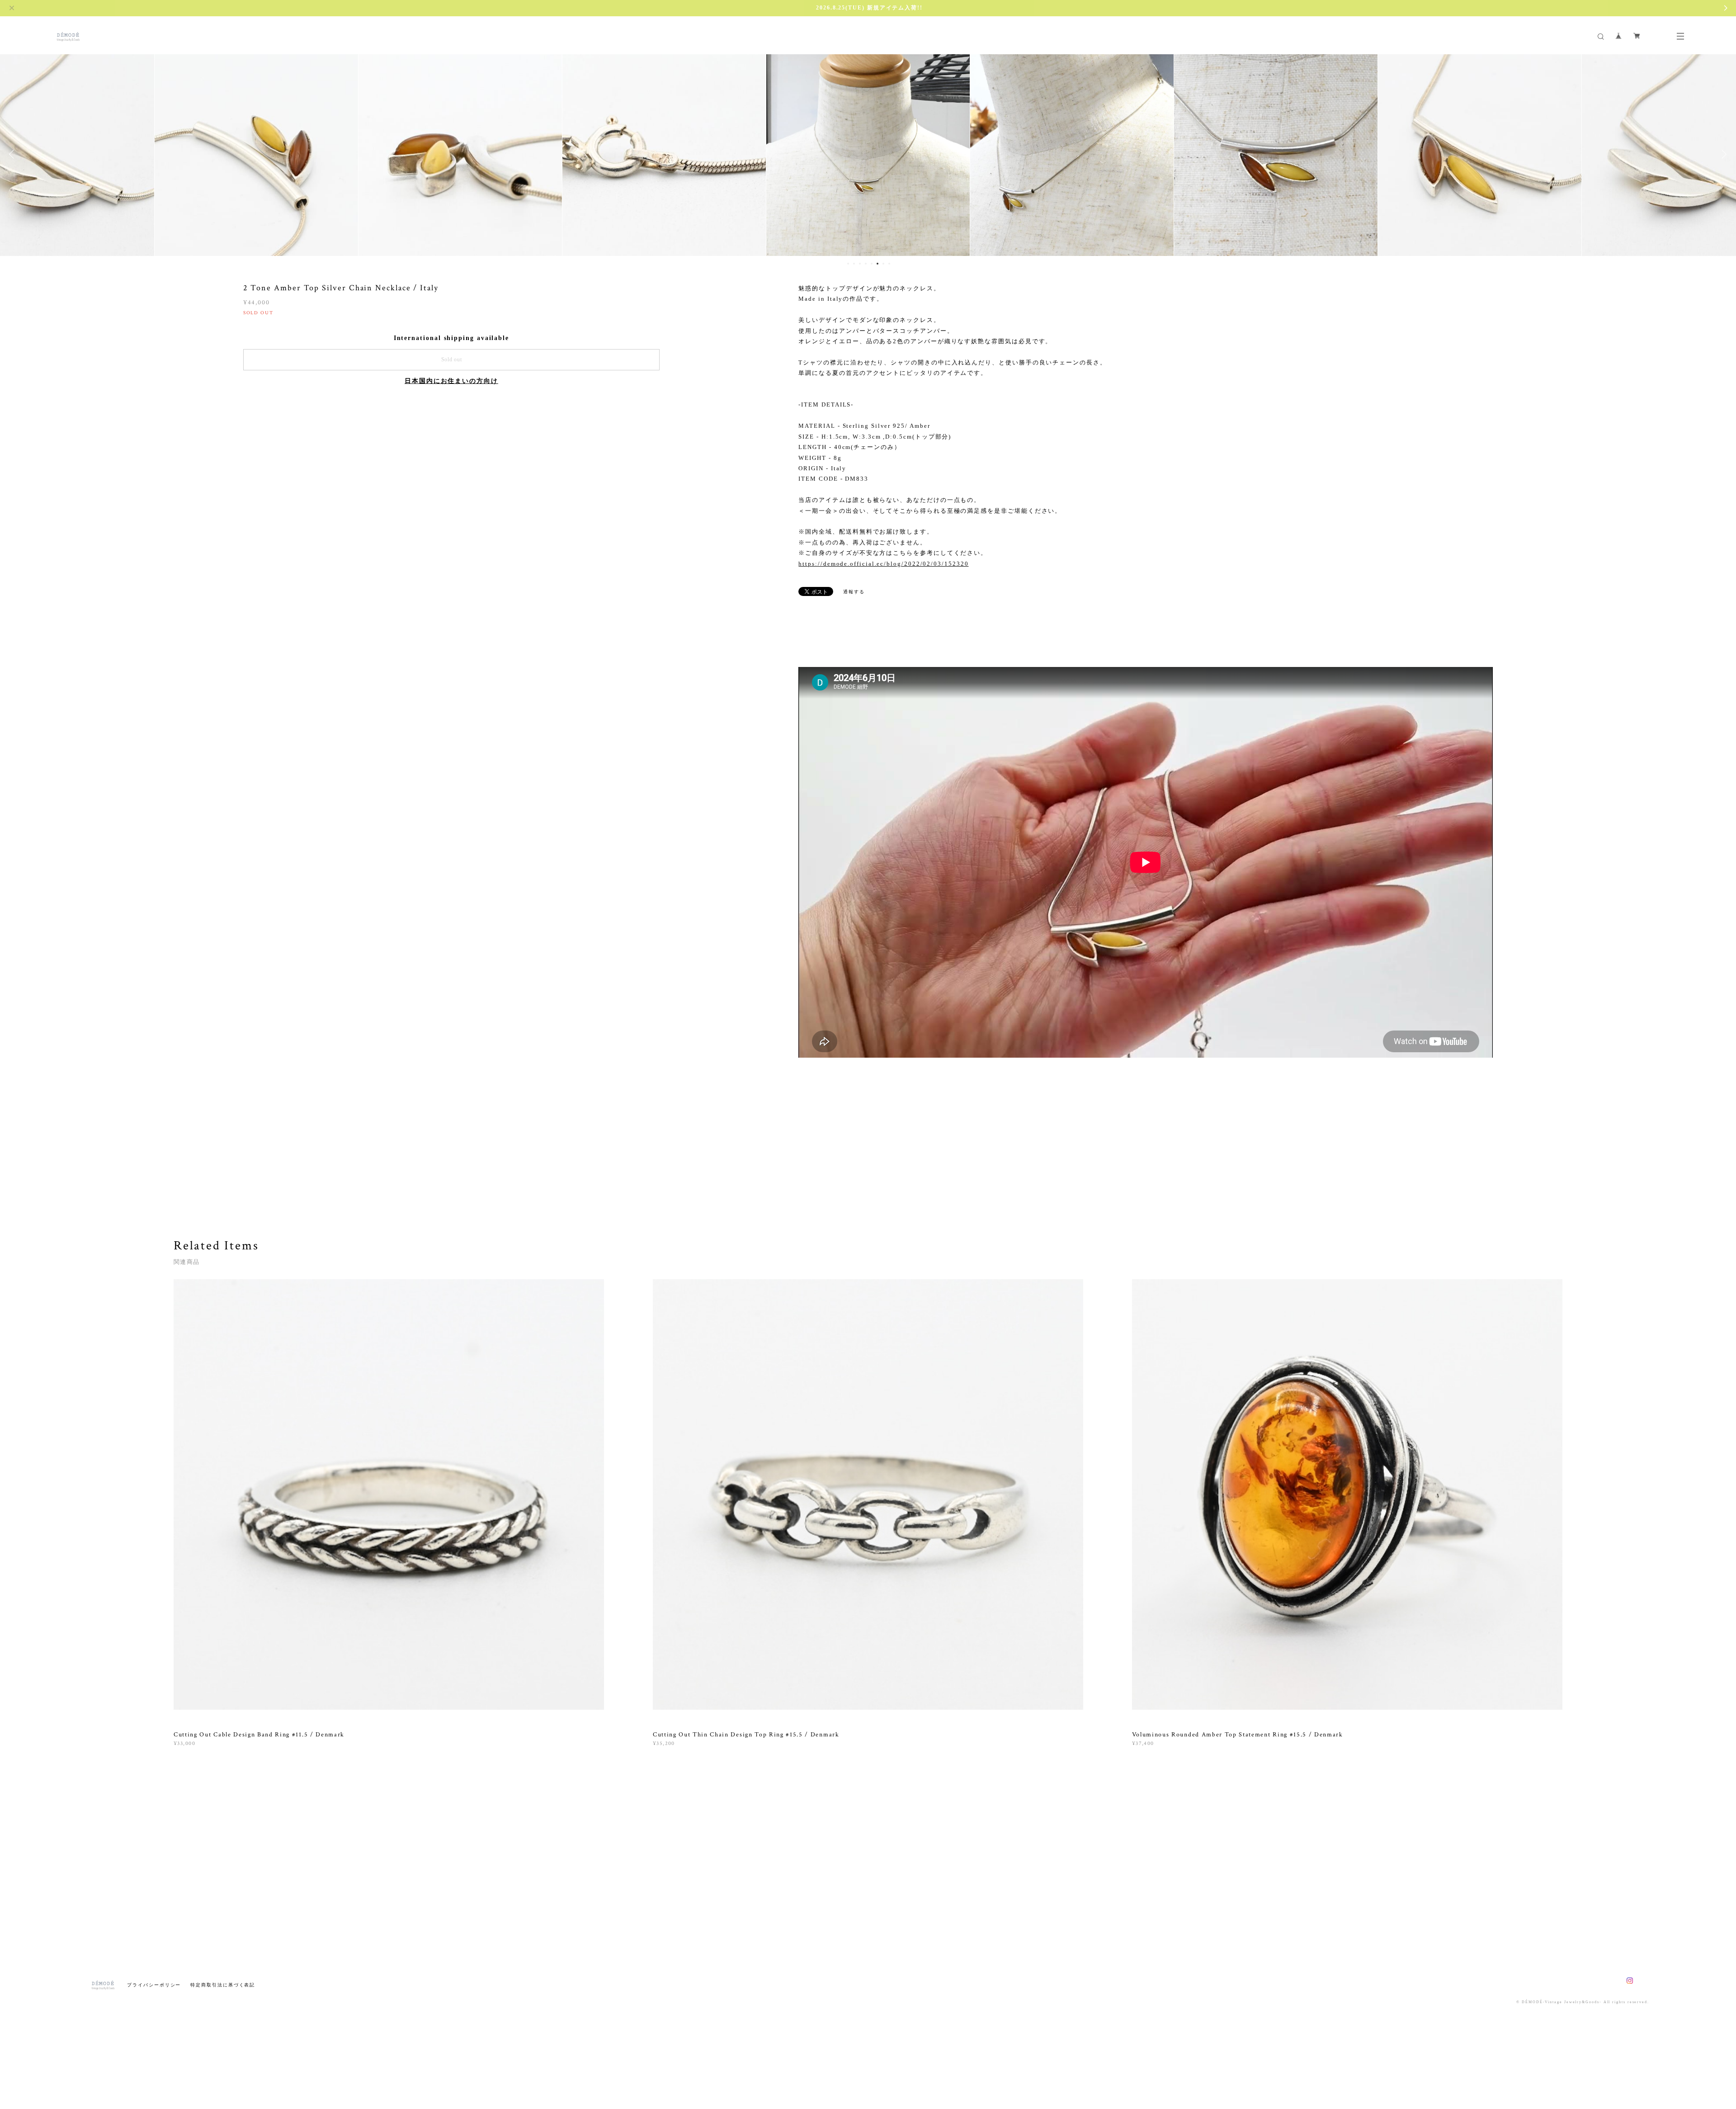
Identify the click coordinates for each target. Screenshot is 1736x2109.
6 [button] (877, 264)
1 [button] (848, 264)
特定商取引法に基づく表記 (223, 1985)
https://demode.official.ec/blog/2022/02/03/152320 (883, 564)
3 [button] (860, 264)
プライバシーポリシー (154, 1985)
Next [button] (1722, 154)
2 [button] (854, 264)
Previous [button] (14, 154)
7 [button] (883, 264)
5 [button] (872, 264)
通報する (854, 592)
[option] (256, 154)
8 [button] (889, 264)
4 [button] (866, 264)
